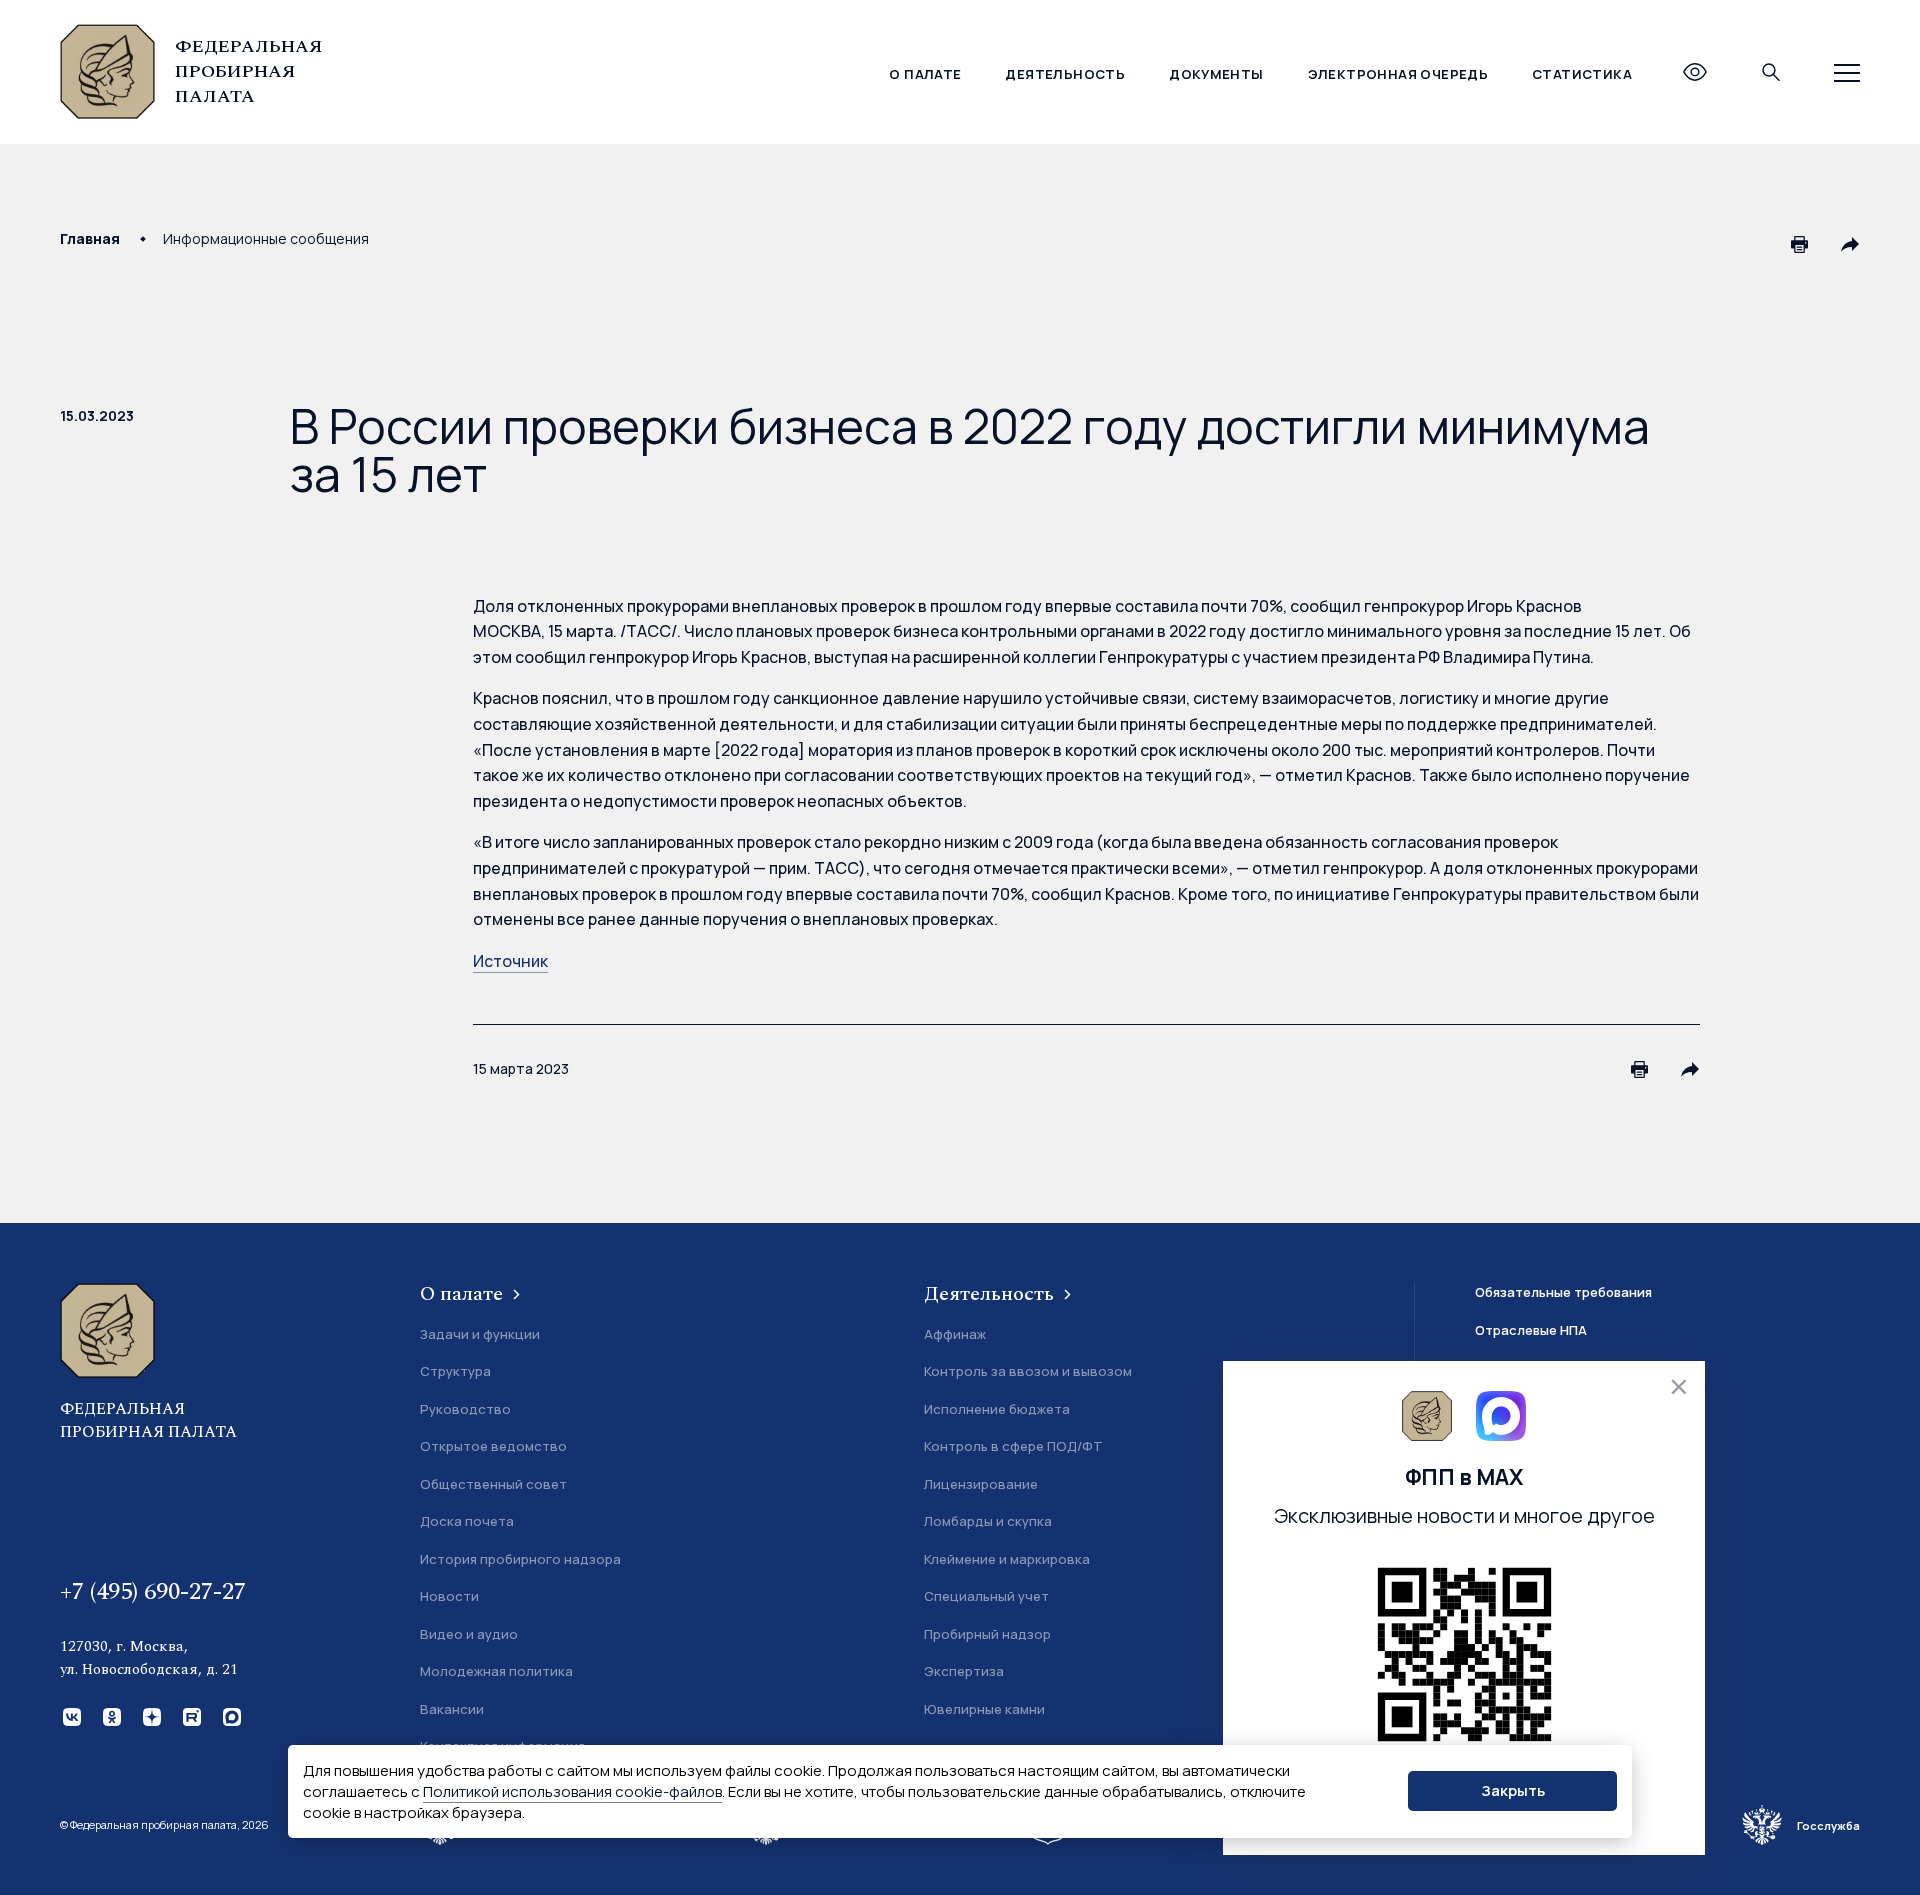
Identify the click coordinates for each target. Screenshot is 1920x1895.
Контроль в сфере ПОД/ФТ (1013, 1446)
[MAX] (230, 1715)
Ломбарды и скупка (988, 1521)
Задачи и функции (480, 1334)
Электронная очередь (1398, 74)
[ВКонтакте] (70, 1715)
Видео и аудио (469, 1634)
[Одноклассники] (110, 1715)
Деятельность (1065, 74)
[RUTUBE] (190, 1715)
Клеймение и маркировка (1007, 1559)
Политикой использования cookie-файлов (572, 1791)
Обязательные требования (1563, 1292)
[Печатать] (1800, 244)
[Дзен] (150, 1715)
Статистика (1582, 74)
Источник (510, 961)
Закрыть (1513, 1791)
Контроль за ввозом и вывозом (1028, 1371)
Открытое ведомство (493, 1446)
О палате (925, 74)
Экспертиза (964, 1671)
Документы (1216, 74)
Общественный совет (493, 1484)
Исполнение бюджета (997, 1409)
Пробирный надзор (987, 1634)
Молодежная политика (496, 1671)
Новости (449, 1596)
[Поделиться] (1850, 244)
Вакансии (452, 1709)
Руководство (465, 1409)
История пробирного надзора (520, 1559)
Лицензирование (981, 1484)
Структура (455, 1371)
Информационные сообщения (266, 238)
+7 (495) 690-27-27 (153, 1592)
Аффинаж (955, 1334)
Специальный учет (986, 1596)
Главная (90, 238)
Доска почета (467, 1521)
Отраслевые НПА (1531, 1330)
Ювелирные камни (984, 1709)
